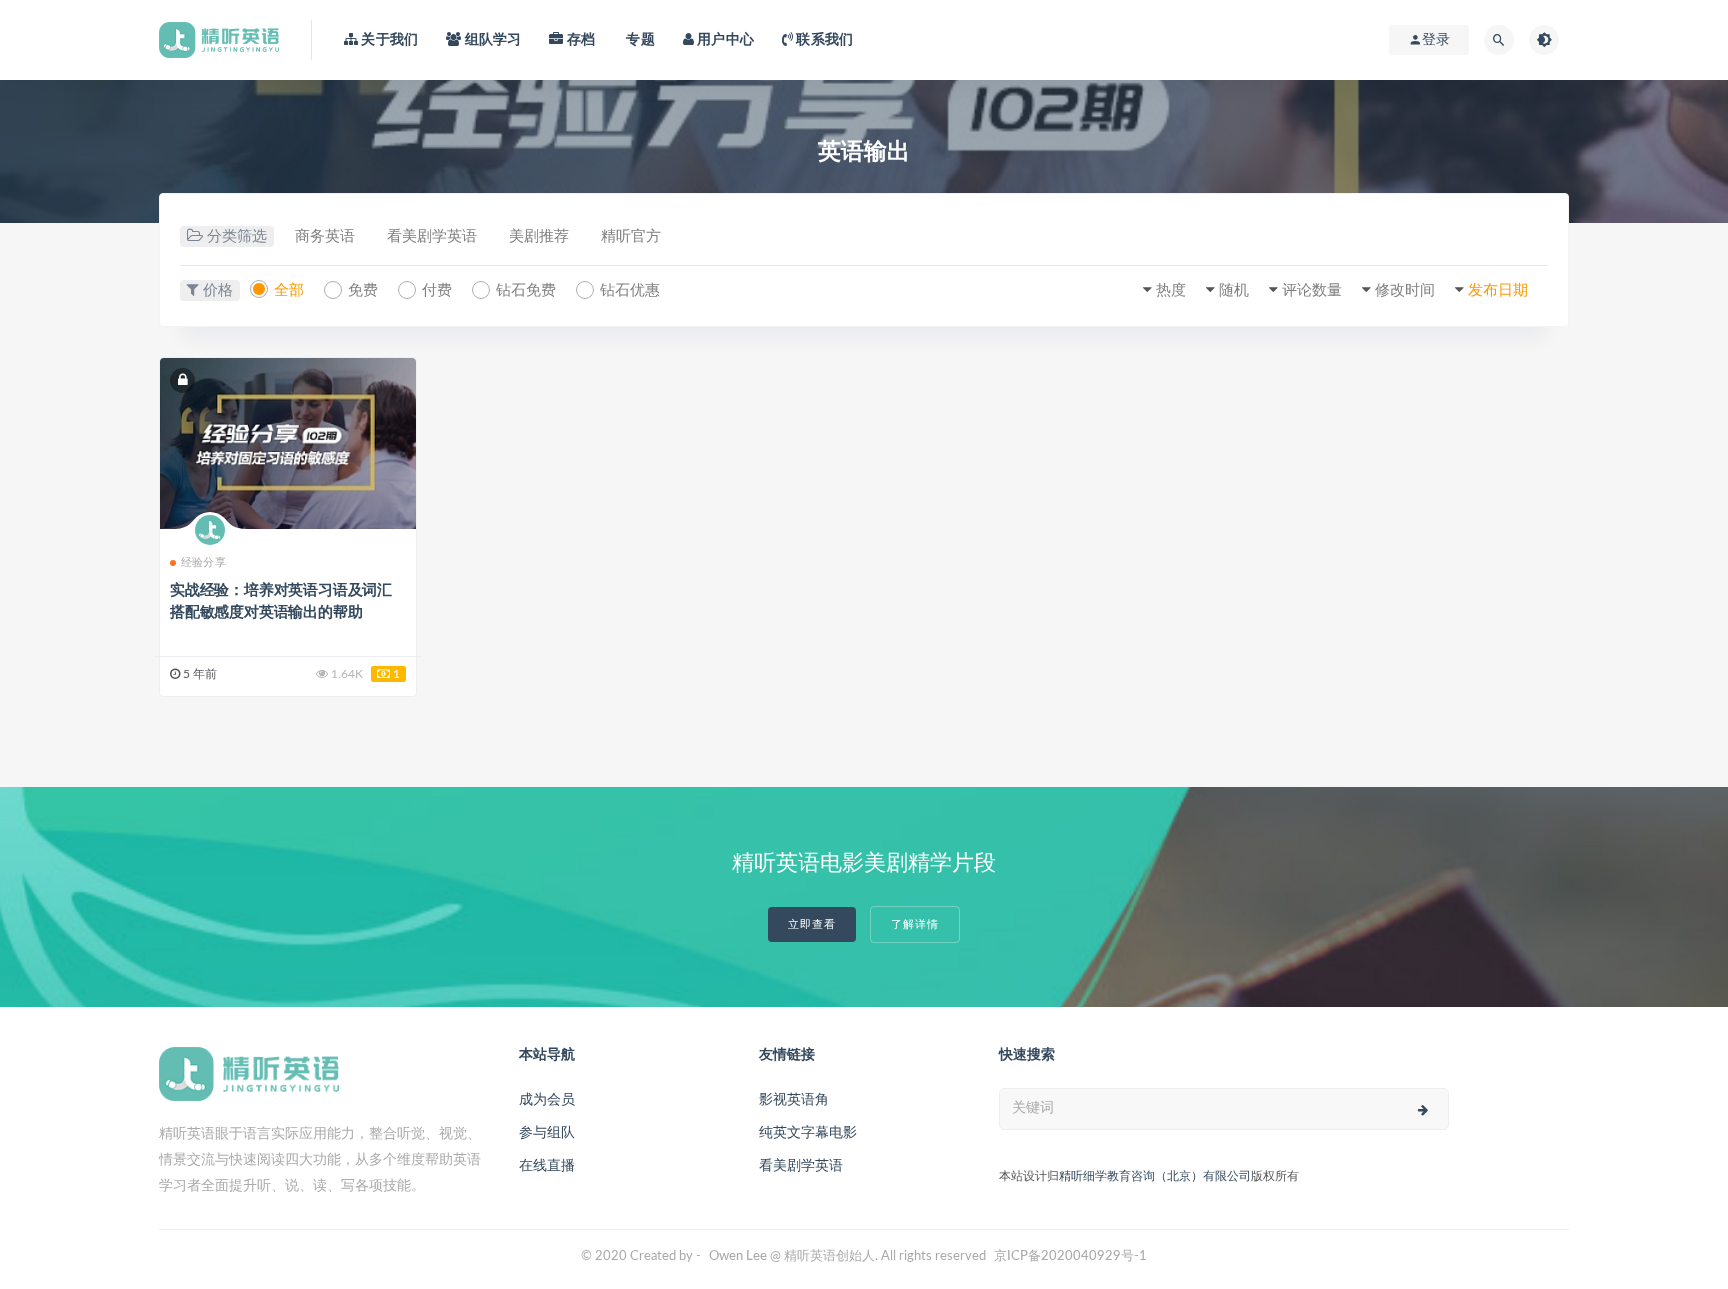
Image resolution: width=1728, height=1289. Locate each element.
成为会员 (547, 1100)
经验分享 (203, 562)
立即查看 (812, 924)
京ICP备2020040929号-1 (1070, 1256)
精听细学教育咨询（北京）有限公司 (1155, 1176)
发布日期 (1498, 290)
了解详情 (915, 924)
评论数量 (1312, 290)
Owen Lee (738, 1256)
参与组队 (547, 1133)
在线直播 (547, 1166)
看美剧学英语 (432, 236)
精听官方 (631, 236)
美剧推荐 (539, 236)
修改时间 (1405, 290)
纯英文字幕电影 (808, 1133)
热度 (1171, 290)
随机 (1234, 290)
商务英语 (325, 236)
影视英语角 (794, 1100)
